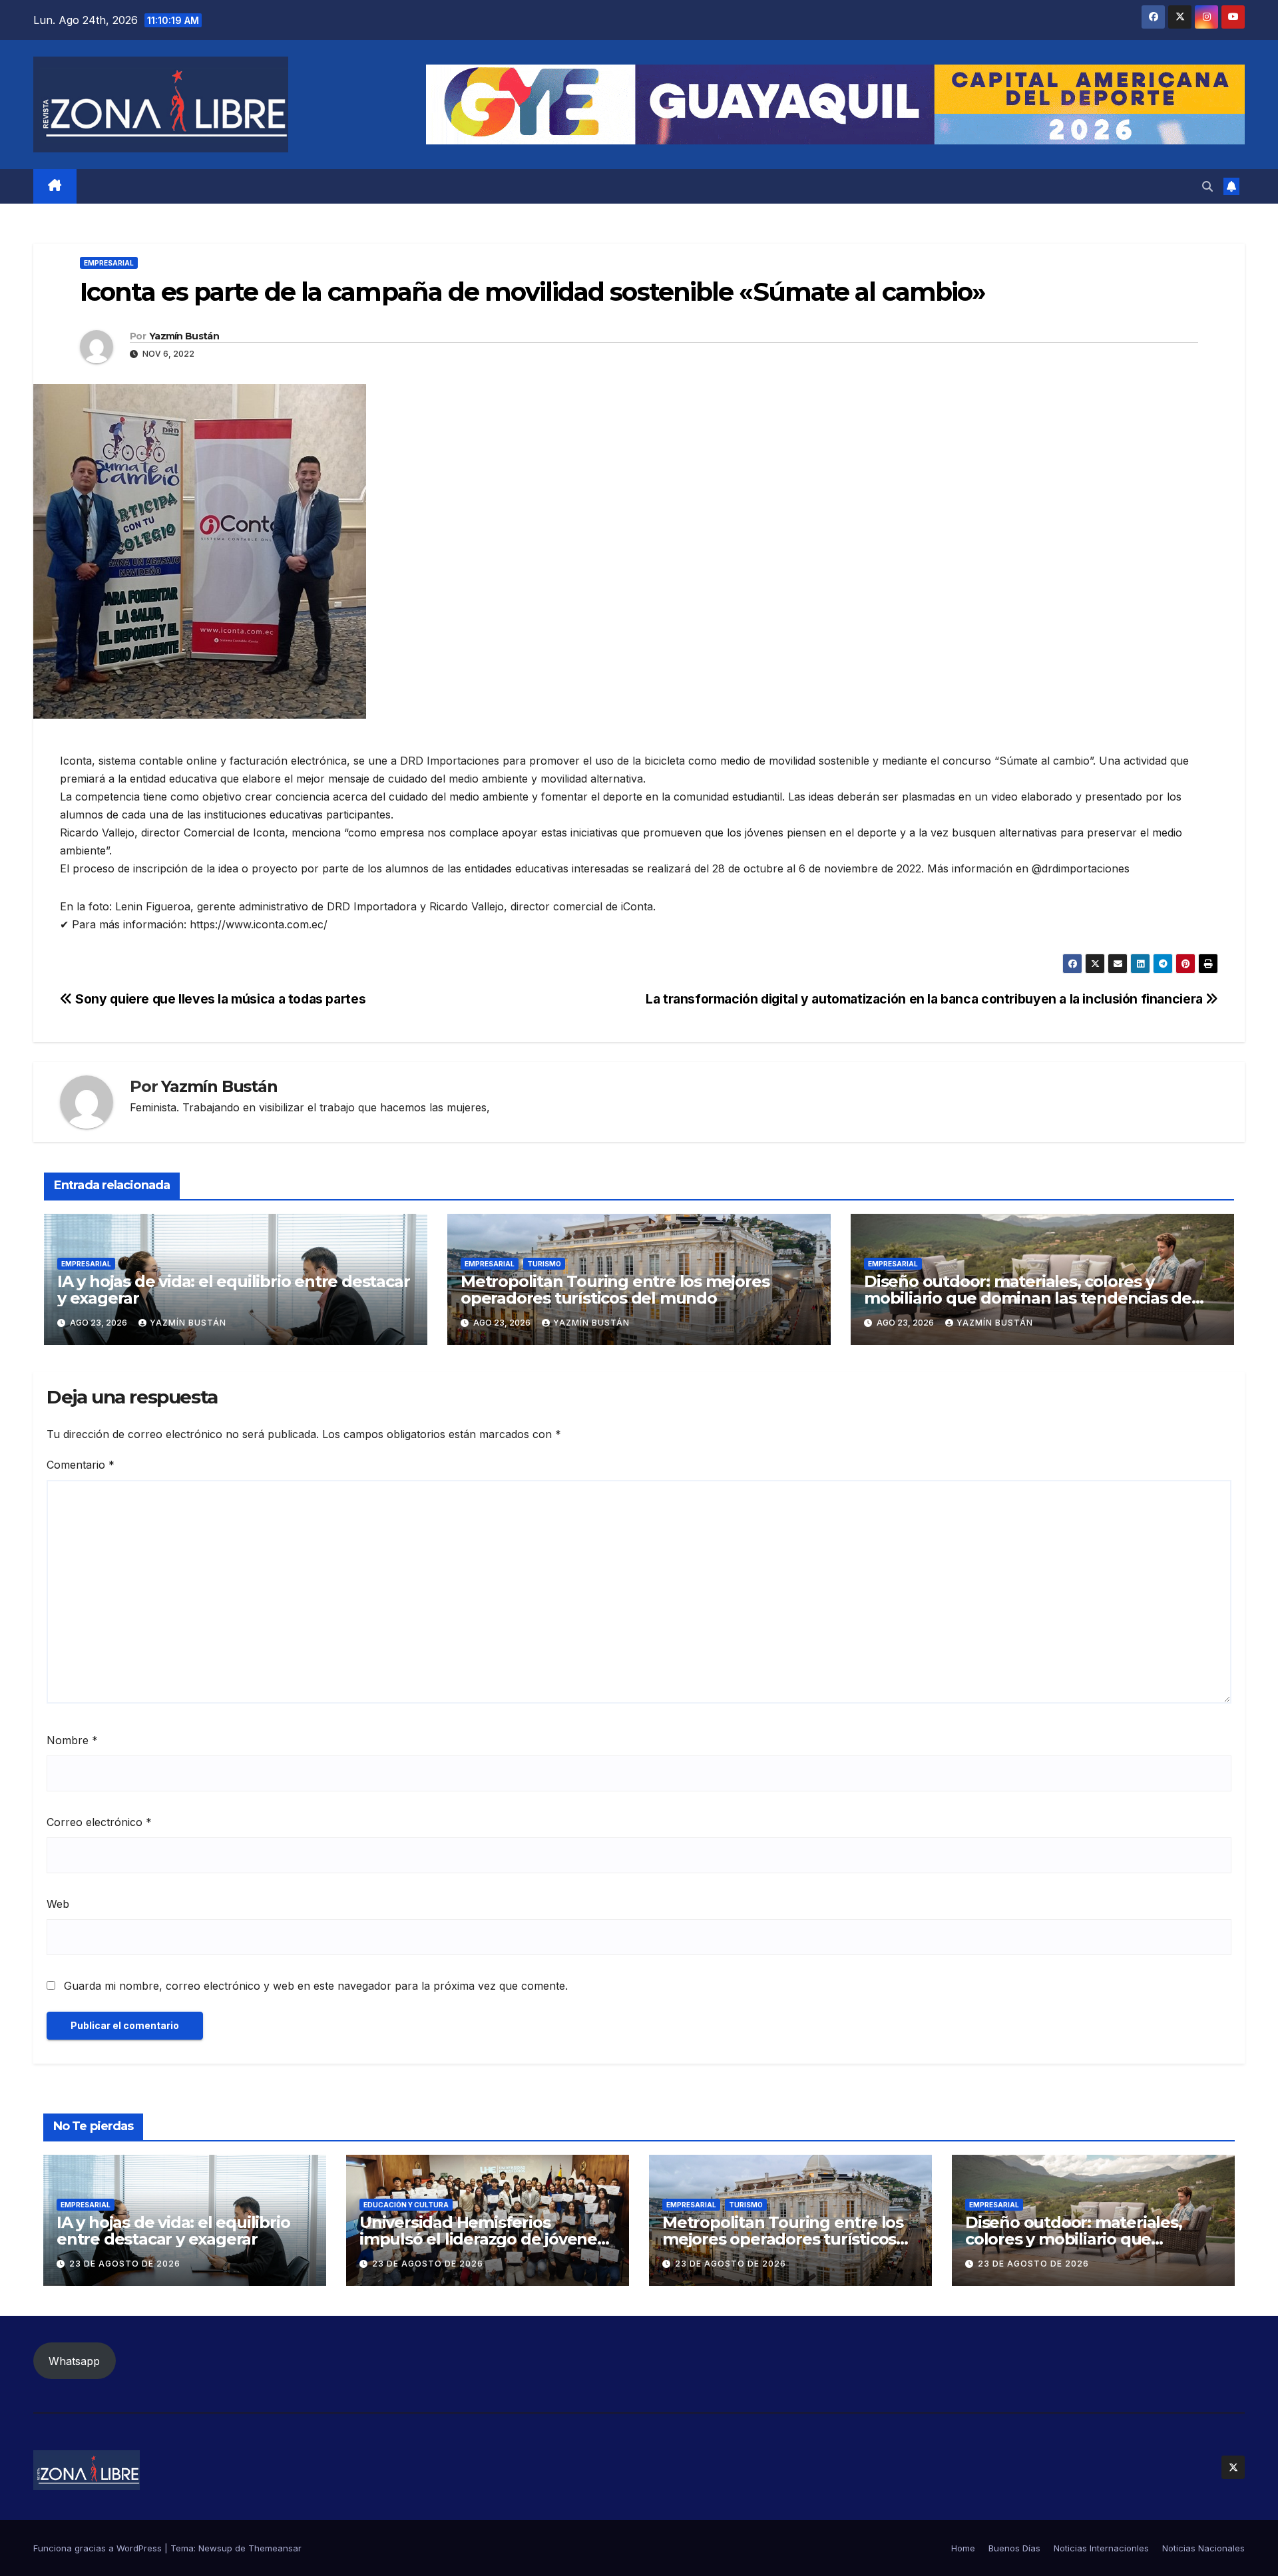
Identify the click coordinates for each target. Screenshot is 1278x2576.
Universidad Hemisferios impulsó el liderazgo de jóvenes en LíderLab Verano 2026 (482, 2239)
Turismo (544, 1264)
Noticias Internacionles (1101, 2548)
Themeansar (275, 2548)
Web (58, 1904)
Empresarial (109, 263)
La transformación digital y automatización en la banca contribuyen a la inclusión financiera (926, 999)
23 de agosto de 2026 (125, 2264)
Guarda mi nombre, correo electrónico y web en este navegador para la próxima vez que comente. (316, 1986)
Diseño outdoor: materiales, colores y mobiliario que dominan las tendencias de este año (1028, 1298)
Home (963, 2548)
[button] (1207, 186)
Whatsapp (74, 2361)
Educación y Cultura (406, 2205)
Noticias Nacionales (1203, 2548)
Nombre (72, 1740)
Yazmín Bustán (184, 336)
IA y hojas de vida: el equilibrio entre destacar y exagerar (233, 1290)
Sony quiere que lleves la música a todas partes (219, 999)
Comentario (81, 1465)
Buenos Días (1014, 2548)
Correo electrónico (99, 1822)
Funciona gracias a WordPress (99, 2548)
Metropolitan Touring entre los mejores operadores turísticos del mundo (615, 1290)
